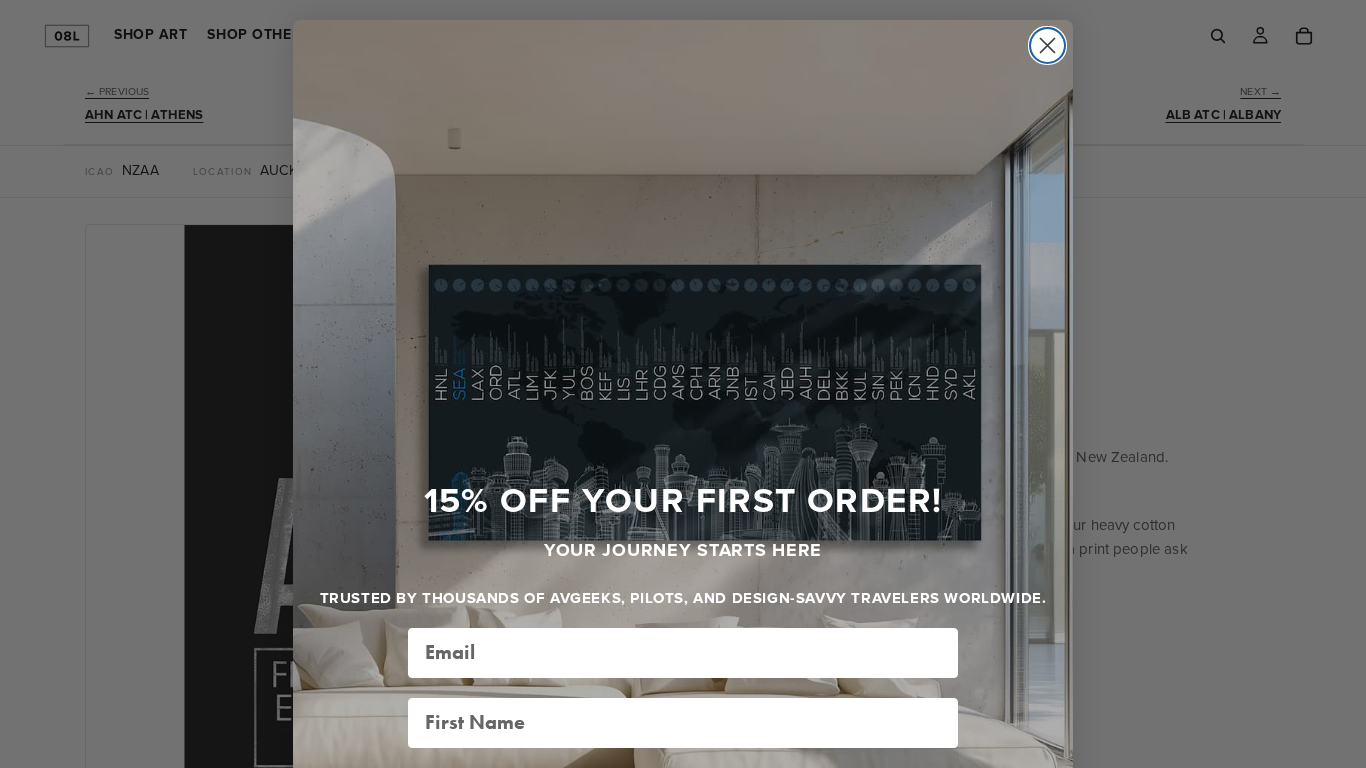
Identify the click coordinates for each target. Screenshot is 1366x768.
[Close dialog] (1047, 45)
